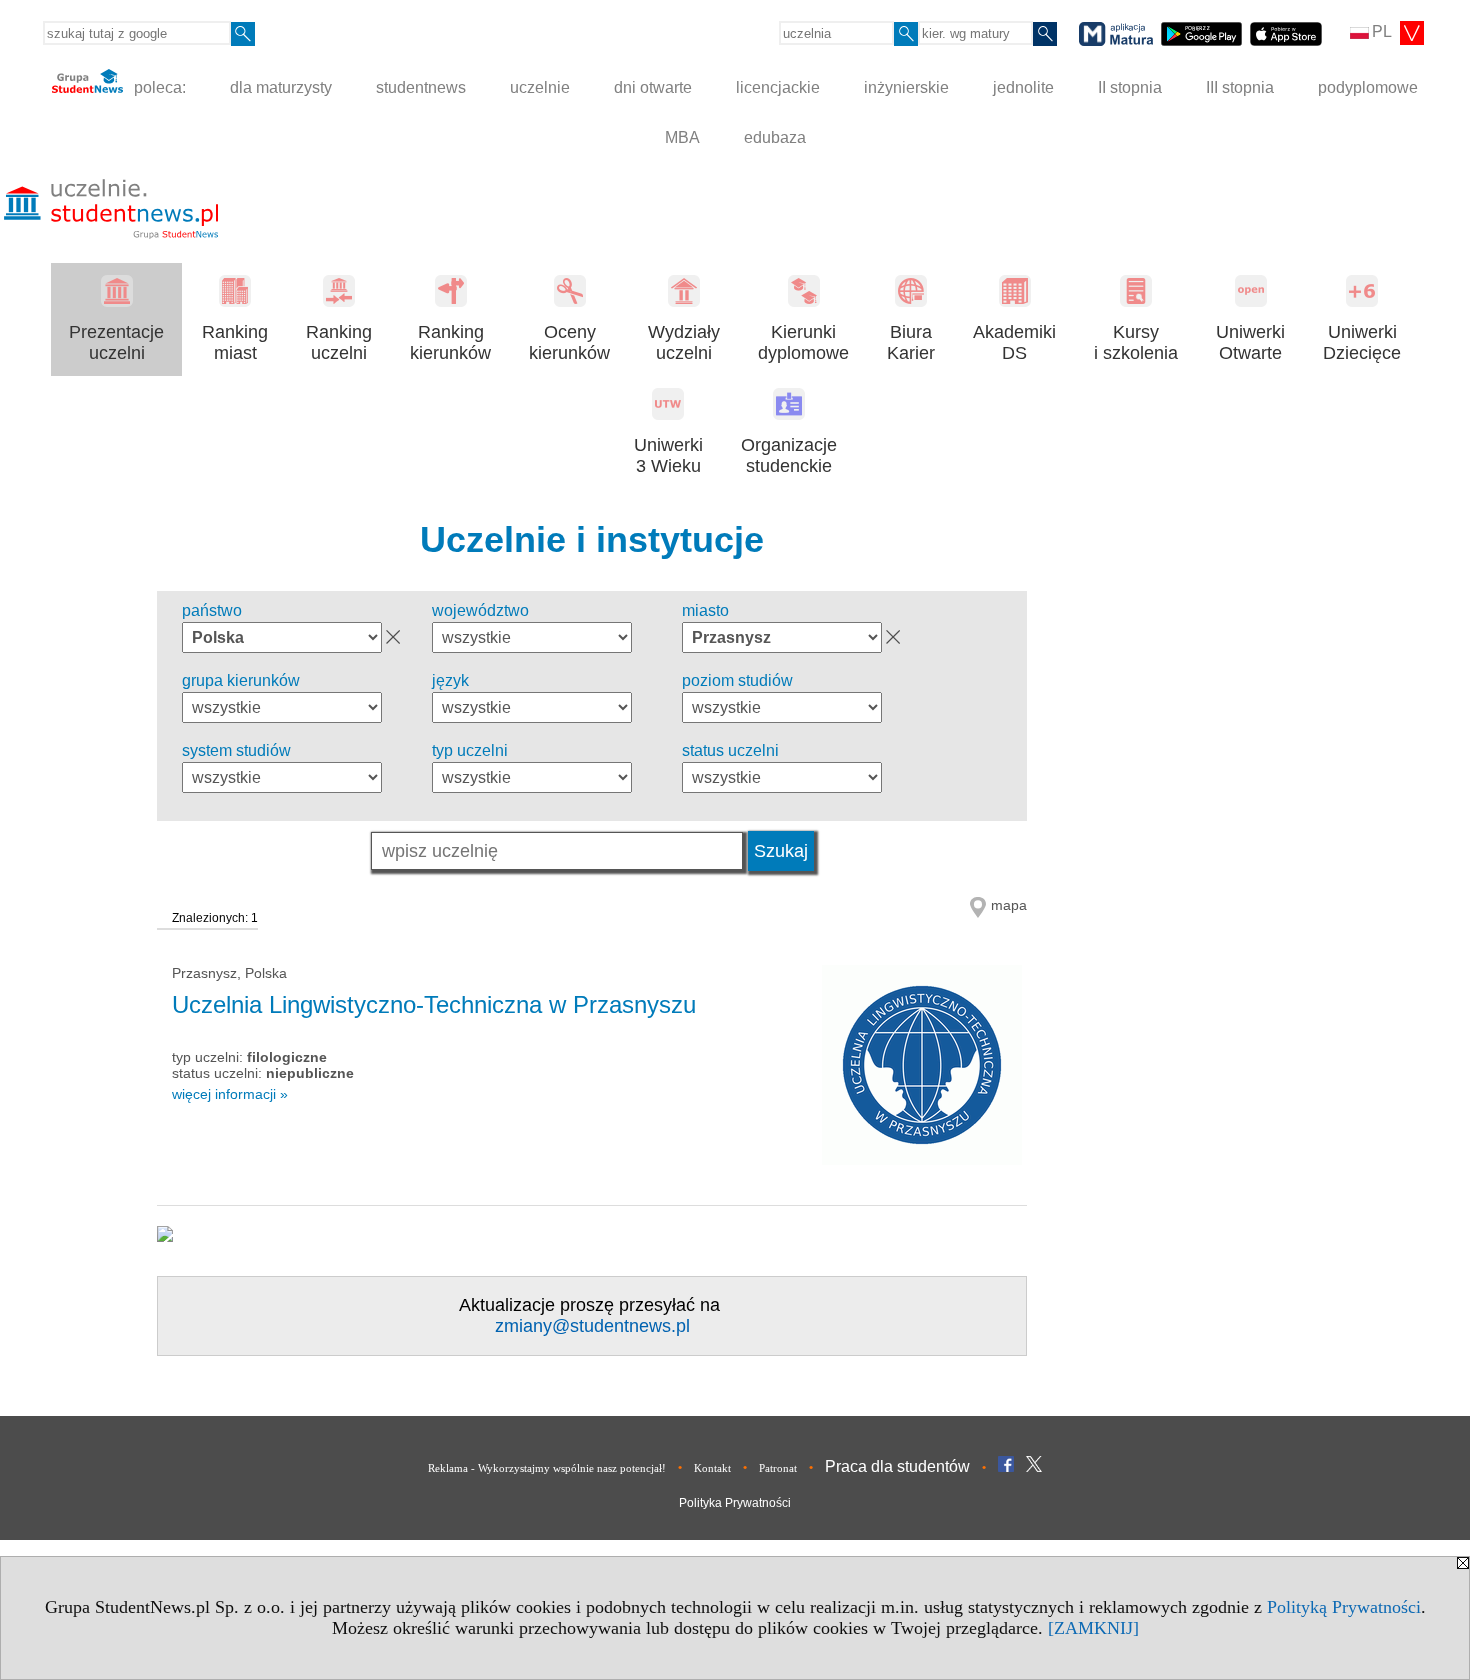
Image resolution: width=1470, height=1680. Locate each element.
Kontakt (712, 1468)
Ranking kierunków (450, 342)
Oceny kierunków (569, 342)
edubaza (775, 137)
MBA (682, 137)
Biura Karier (911, 342)
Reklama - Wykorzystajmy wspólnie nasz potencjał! (547, 1468)
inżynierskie (906, 87)
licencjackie (778, 87)
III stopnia (1240, 87)
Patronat (778, 1468)
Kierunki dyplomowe (803, 342)
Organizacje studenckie (789, 455)
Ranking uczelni (339, 342)
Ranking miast (235, 342)
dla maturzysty (281, 87)
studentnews (421, 87)
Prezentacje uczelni (116, 342)
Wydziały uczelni (684, 342)
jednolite (1023, 87)
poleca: (158, 87)
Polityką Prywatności (1344, 1607)
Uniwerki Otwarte (1250, 342)
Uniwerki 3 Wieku (668, 455)
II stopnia (1130, 87)
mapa (1009, 905)
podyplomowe (1368, 87)
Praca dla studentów (897, 1466)
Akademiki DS (1014, 342)
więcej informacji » (230, 1094)
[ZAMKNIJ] (1093, 1628)
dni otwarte (653, 87)
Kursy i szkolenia (1136, 342)
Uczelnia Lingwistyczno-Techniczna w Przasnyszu (434, 1004)
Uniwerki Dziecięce (1362, 342)
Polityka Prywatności (735, 1503)
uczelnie (540, 87)
